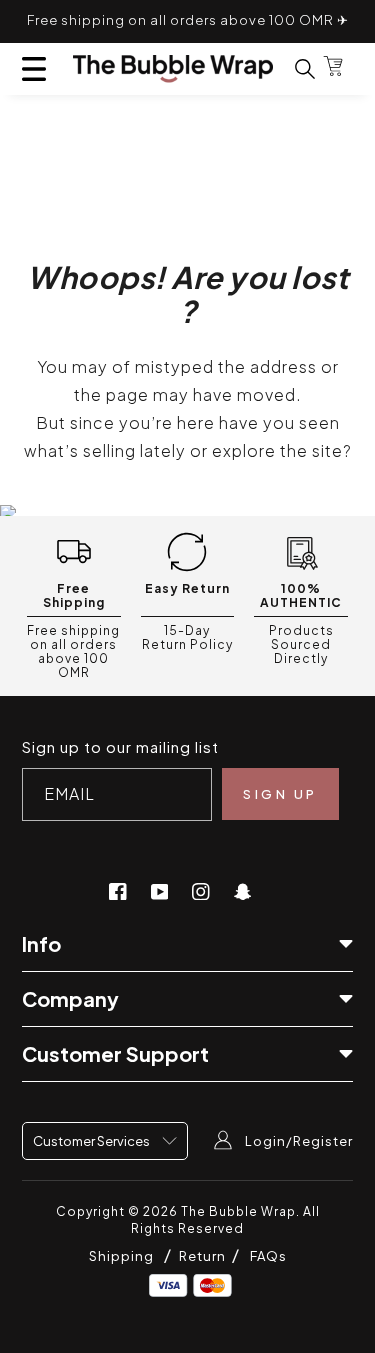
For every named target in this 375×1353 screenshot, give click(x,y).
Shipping (121, 1256)
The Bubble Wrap (238, 1211)
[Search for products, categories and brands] (293, 68)
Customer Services (92, 1141)
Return (204, 1256)
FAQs (268, 1256)
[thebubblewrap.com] (173, 69)
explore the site (277, 450)
